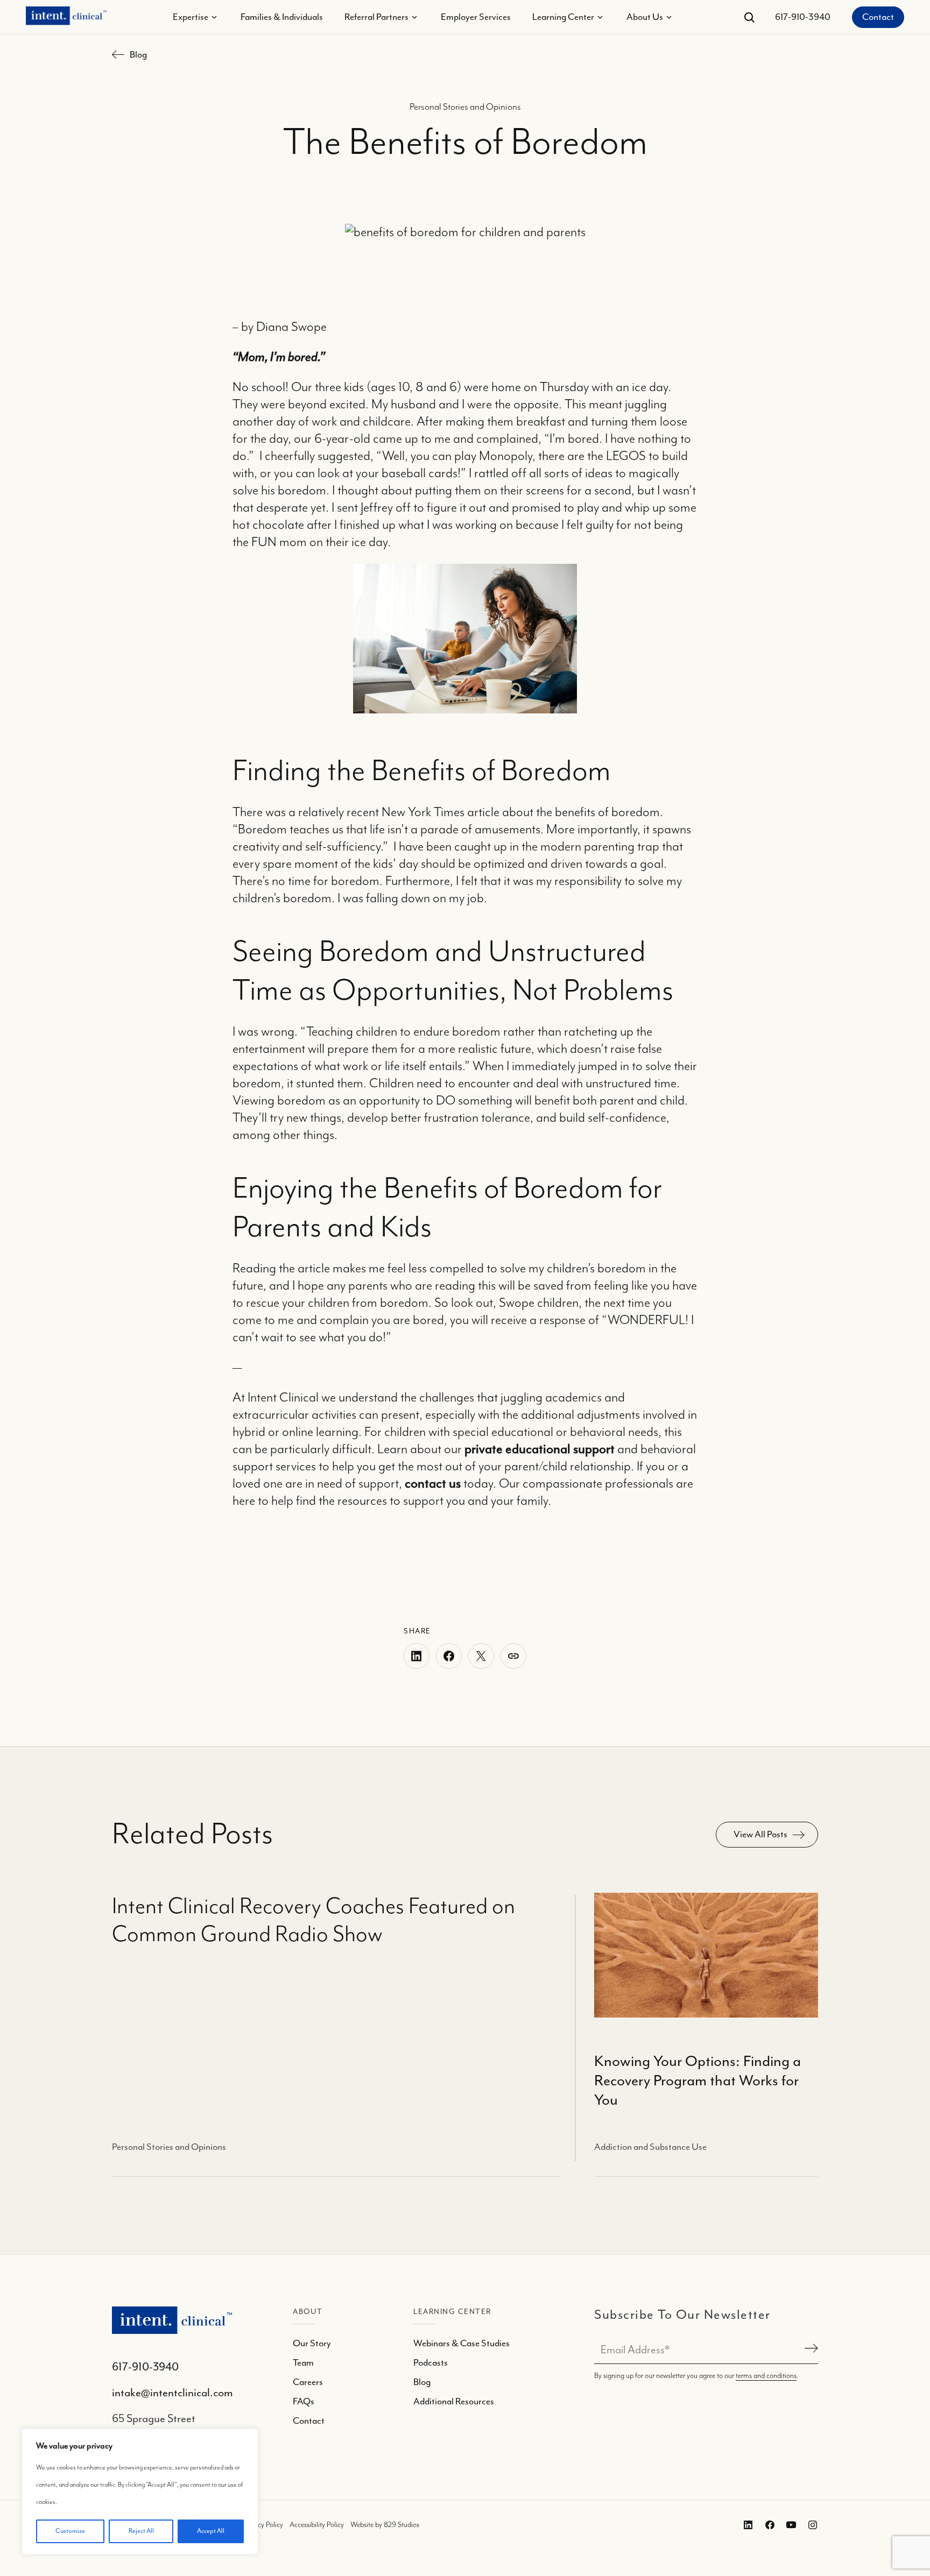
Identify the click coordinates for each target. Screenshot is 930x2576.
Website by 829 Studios (385, 2525)
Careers (308, 2382)
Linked (767, 2525)
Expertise (191, 17)
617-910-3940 (803, 17)
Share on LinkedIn (417, 1656)
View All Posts (760, 1835)
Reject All (141, 2531)
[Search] (749, 17)
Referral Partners (376, 17)
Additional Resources (454, 2402)
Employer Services (476, 17)
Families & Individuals (282, 17)
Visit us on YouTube (789, 2525)
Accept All (211, 2531)
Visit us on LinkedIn (746, 2525)
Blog (138, 55)
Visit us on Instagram (811, 2525)
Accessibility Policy (317, 2525)
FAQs (304, 2402)
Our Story (312, 2344)
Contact (878, 17)
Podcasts (431, 2363)
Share (513, 1656)
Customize (70, 2531)
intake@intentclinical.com (172, 2393)
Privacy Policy (263, 2525)
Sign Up (809, 2350)
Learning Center (563, 17)
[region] (140, 2492)
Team (303, 2363)
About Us (645, 17)
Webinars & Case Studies (462, 2344)
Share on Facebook (449, 1656)
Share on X (481, 1656)
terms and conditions (766, 2376)
